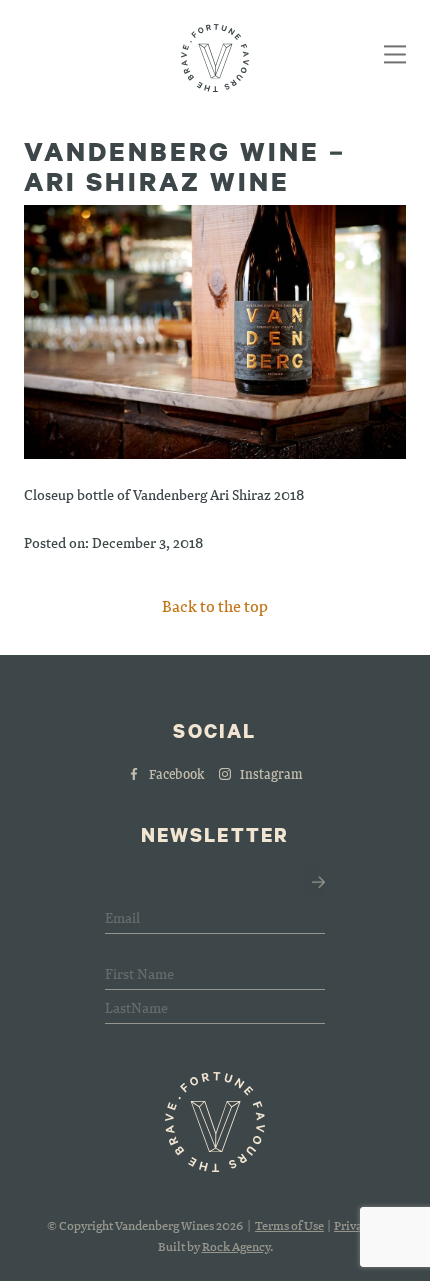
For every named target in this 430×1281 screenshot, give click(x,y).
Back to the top (215, 605)
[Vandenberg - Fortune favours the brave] (215, 58)
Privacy (354, 1225)
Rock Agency (236, 1246)
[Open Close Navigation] (391, 57)
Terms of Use (289, 1225)
